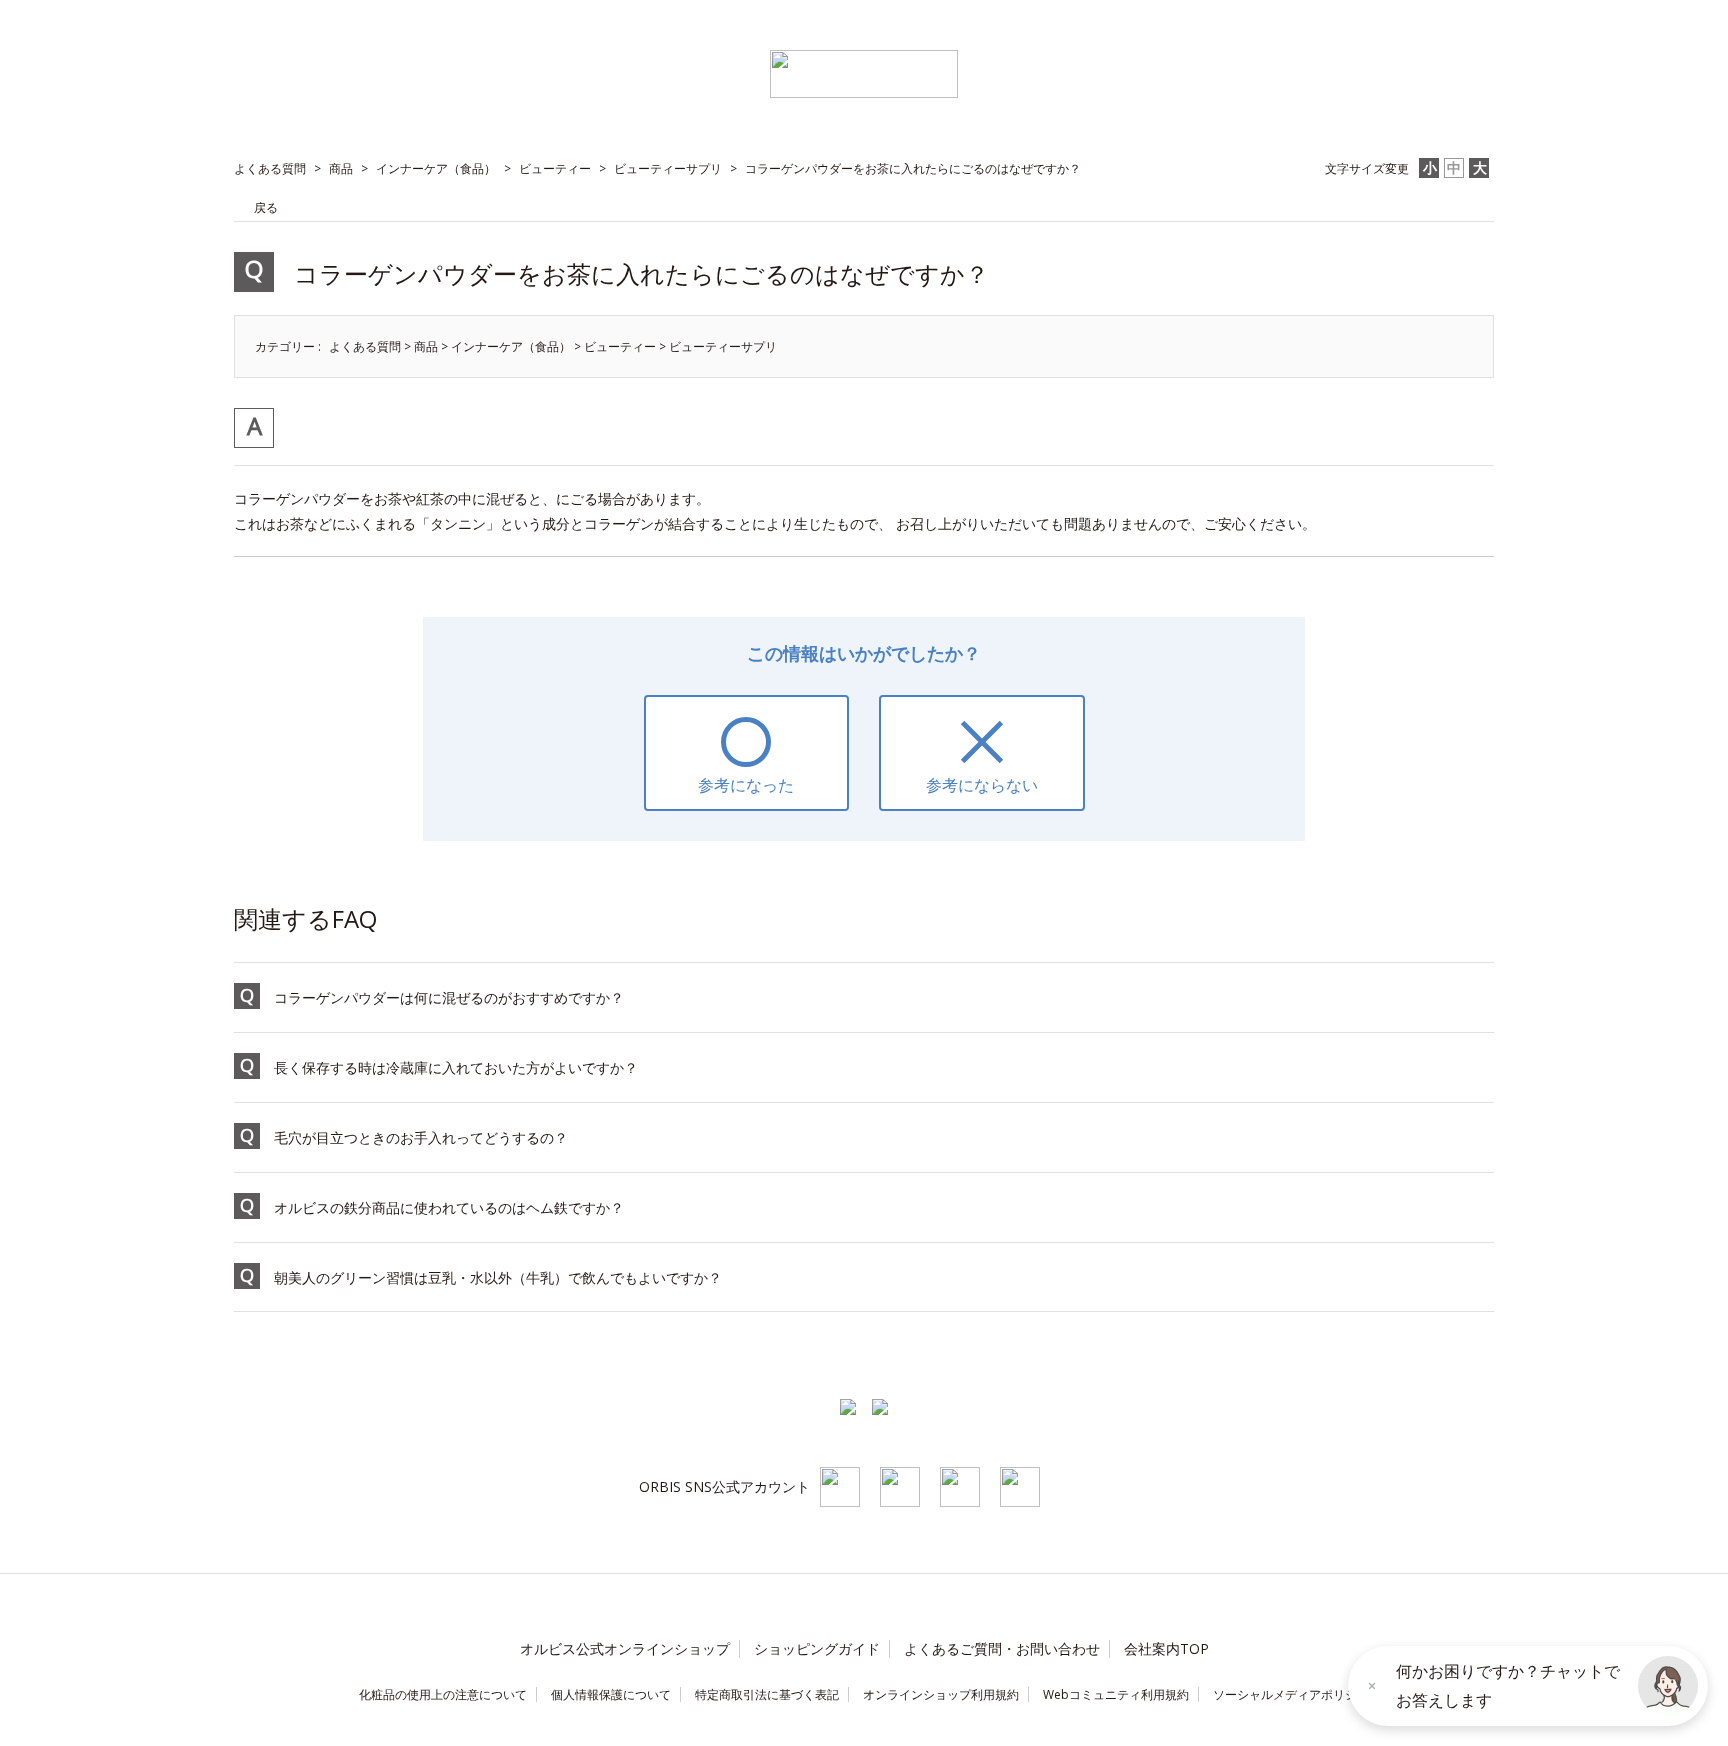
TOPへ (1447, 1356)
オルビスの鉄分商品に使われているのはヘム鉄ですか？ (449, 1207)
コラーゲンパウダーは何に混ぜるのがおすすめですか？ (449, 997)
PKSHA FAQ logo (120, 1727)
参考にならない (982, 785)
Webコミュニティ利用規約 (1116, 1694)
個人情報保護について (611, 1694)
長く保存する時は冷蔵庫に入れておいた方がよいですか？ (456, 1067)
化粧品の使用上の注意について (443, 1694)
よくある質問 (270, 168)
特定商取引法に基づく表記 (767, 1694)
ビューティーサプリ (668, 168)
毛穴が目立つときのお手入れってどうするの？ (421, 1137)
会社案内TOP (1166, 1648)
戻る (266, 207)
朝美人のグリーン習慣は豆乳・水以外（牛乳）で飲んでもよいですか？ (498, 1277)
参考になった (746, 785)
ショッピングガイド (817, 1648)
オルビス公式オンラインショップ (625, 1648)
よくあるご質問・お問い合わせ (1002, 1648)
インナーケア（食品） (436, 168)
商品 (341, 168)
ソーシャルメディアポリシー (1291, 1694)
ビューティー (555, 168)
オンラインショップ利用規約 (941, 1694)
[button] (1668, 1686)
